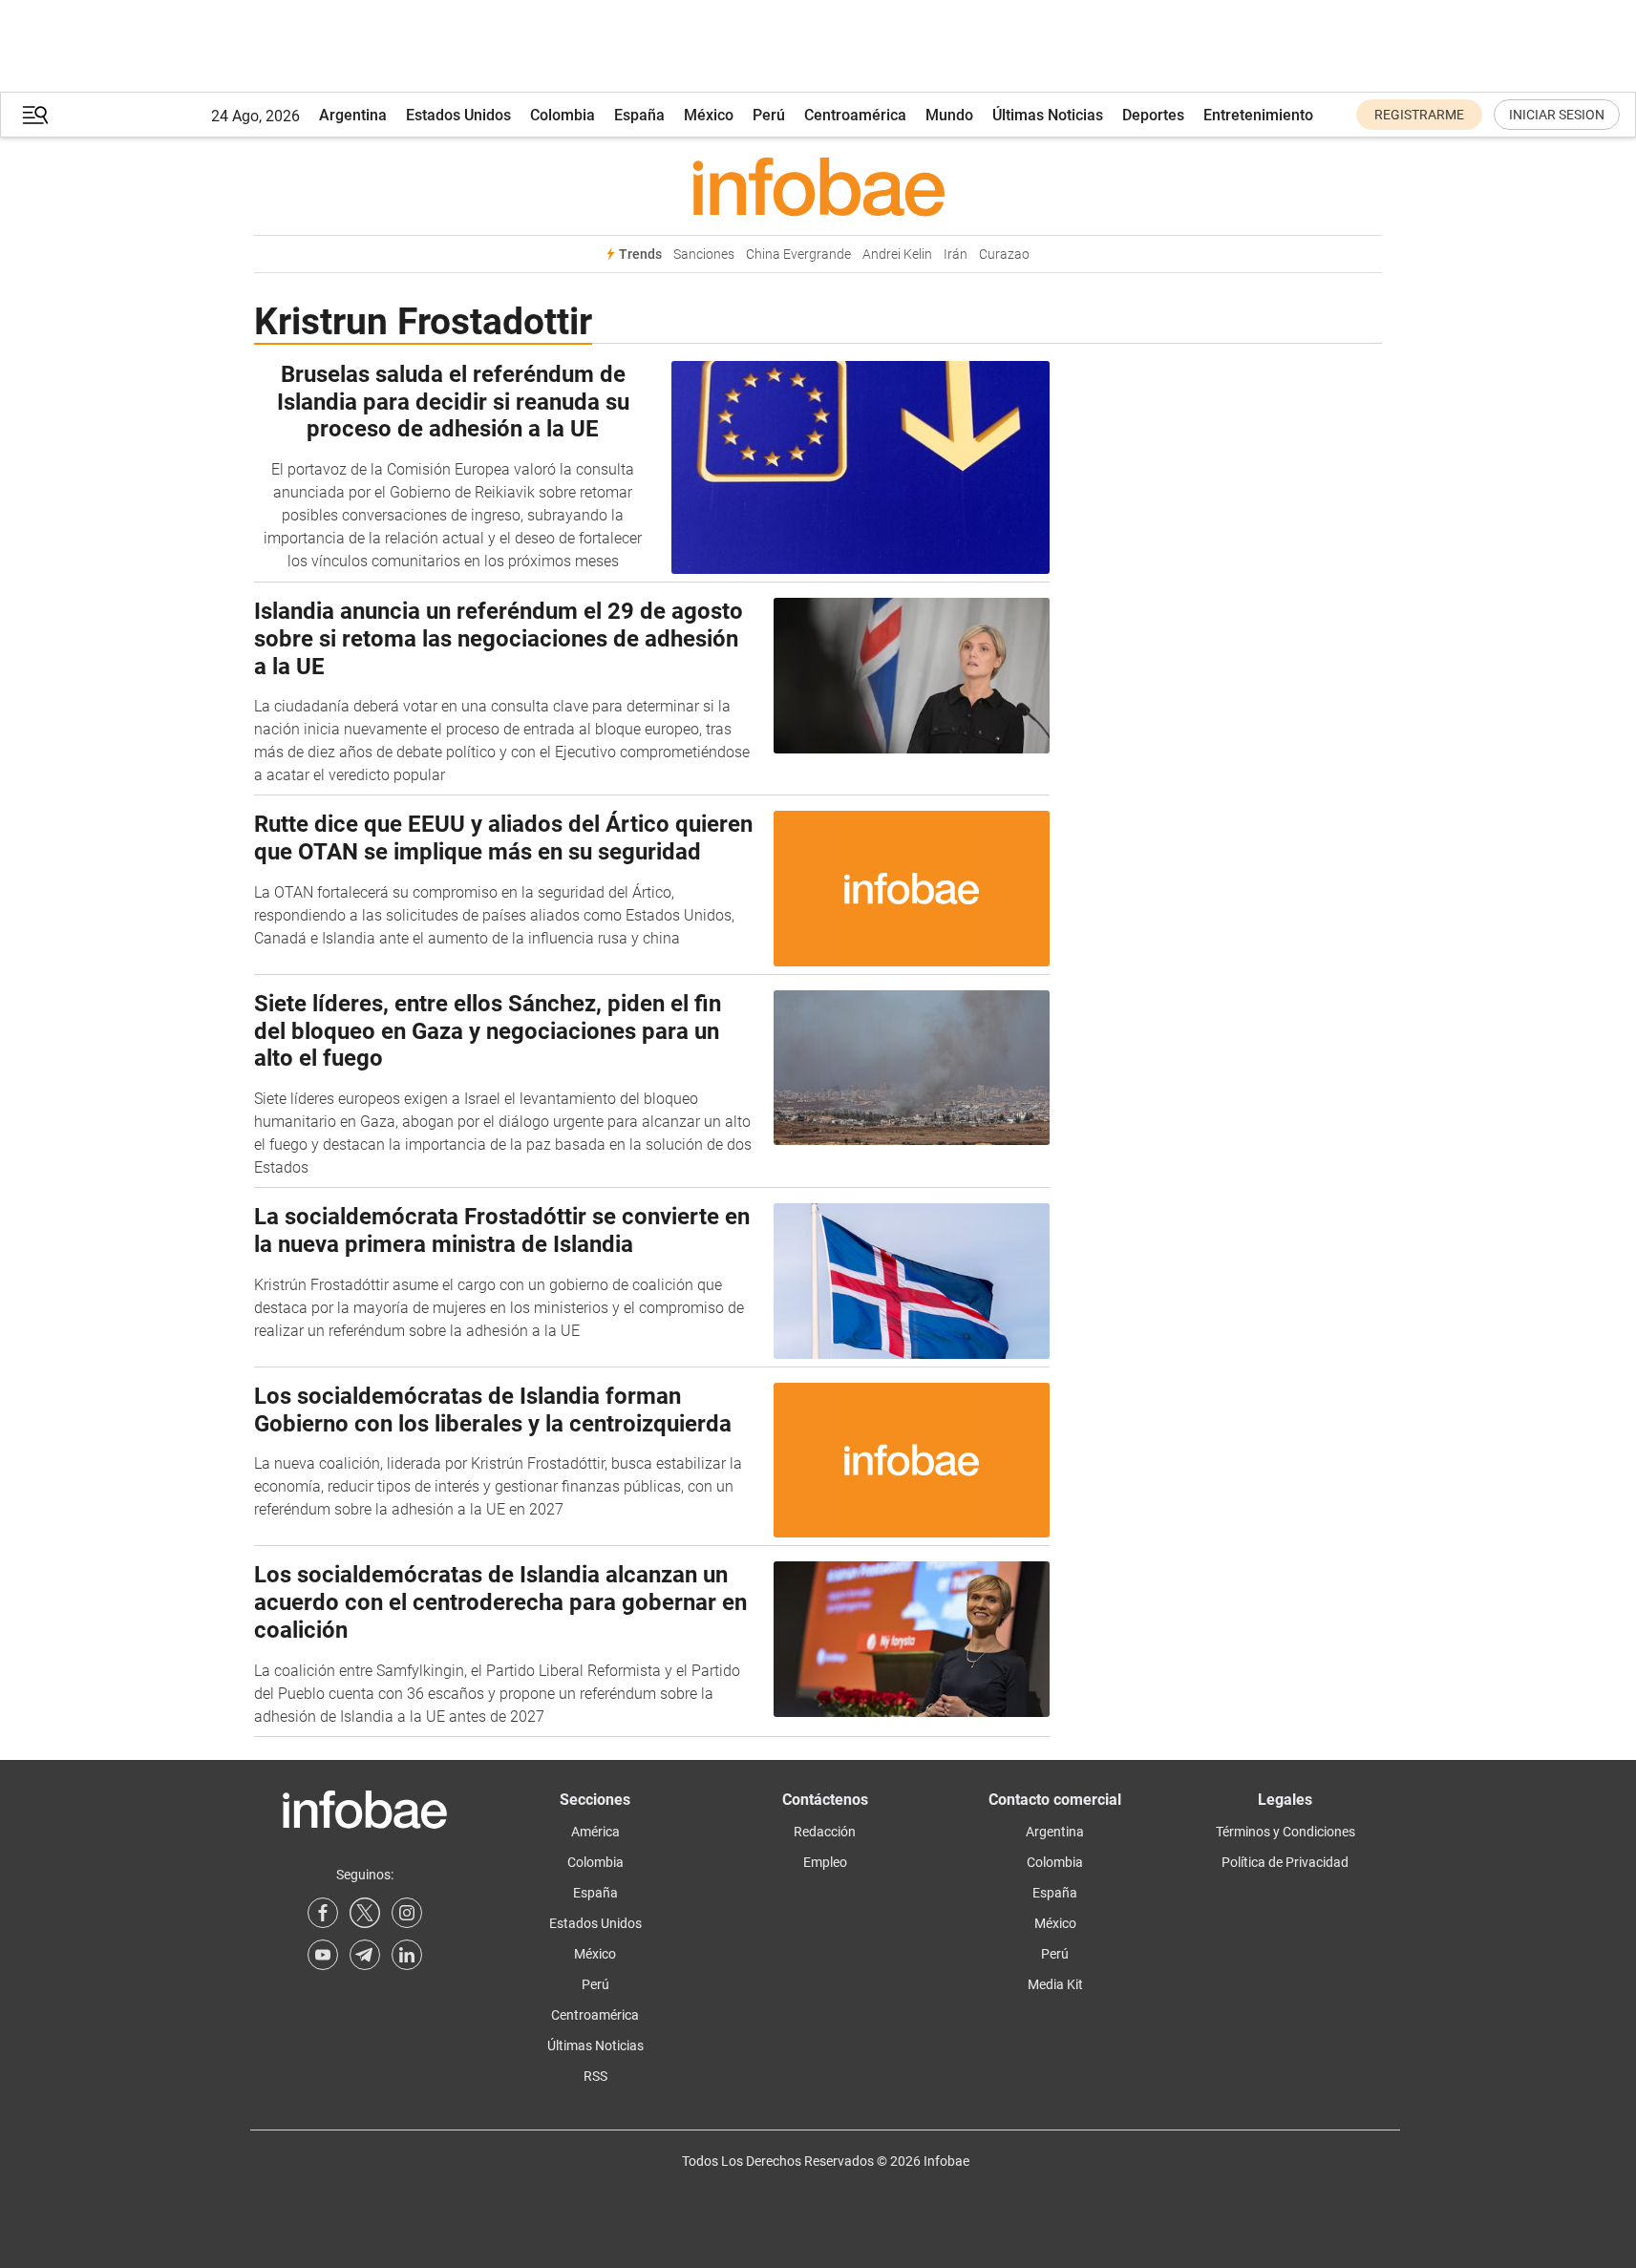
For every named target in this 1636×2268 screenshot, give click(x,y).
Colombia (563, 115)
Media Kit (1055, 1984)
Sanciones (704, 254)
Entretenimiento (1258, 115)
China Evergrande (798, 254)
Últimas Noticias (1048, 115)
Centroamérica (855, 115)
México (709, 115)
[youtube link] (323, 1955)
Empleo (825, 1862)
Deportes (1153, 115)
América (595, 1832)
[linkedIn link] (407, 1955)
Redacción (825, 1832)
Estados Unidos (458, 115)
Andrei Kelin (897, 254)
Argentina (353, 115)
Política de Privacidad (1285, 1862)
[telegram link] (365, 1955)
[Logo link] (818, 186)
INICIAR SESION (1557, 115)
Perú (769, 115)
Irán (956, 254)
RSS (595, 2076)
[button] (35, 115)
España (639, 115)
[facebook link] (323, 1913)
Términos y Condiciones (1285, 1832)
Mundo (949, 115)
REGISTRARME (1419, 115)
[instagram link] (407, 1913)
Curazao (1004, 254)
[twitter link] (365, 1913)
